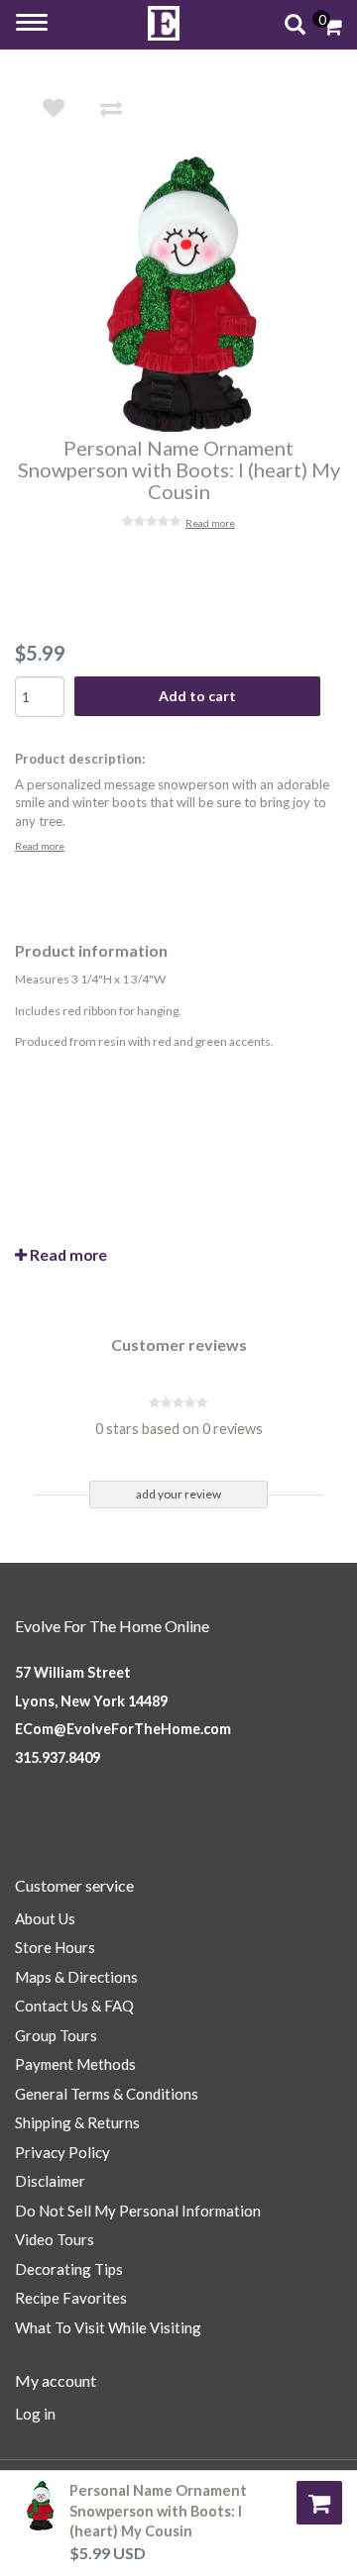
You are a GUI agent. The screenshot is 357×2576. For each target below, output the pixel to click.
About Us (45, 1918)
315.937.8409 (58, 1757)
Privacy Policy (62, 2152)
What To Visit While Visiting (108, 2327)
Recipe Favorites (71, 2298)
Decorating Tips (69, 2269)
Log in (35, 2414)
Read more (210, 523)
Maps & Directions (76, 1977)
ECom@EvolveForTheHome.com (123, 1729)
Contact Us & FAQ (74, 2006)
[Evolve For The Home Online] (164, 23)
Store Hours (55, 1947)
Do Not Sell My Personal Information (138, 2211)
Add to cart (197, 696)
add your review (178, 1494)
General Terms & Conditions (107, 2094)
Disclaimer (50, 2181)
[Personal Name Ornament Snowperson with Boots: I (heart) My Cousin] (192, 294)
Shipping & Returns (77, 2122)
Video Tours (55, 2239)
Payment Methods (75, 2064)
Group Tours (56, 2035)
